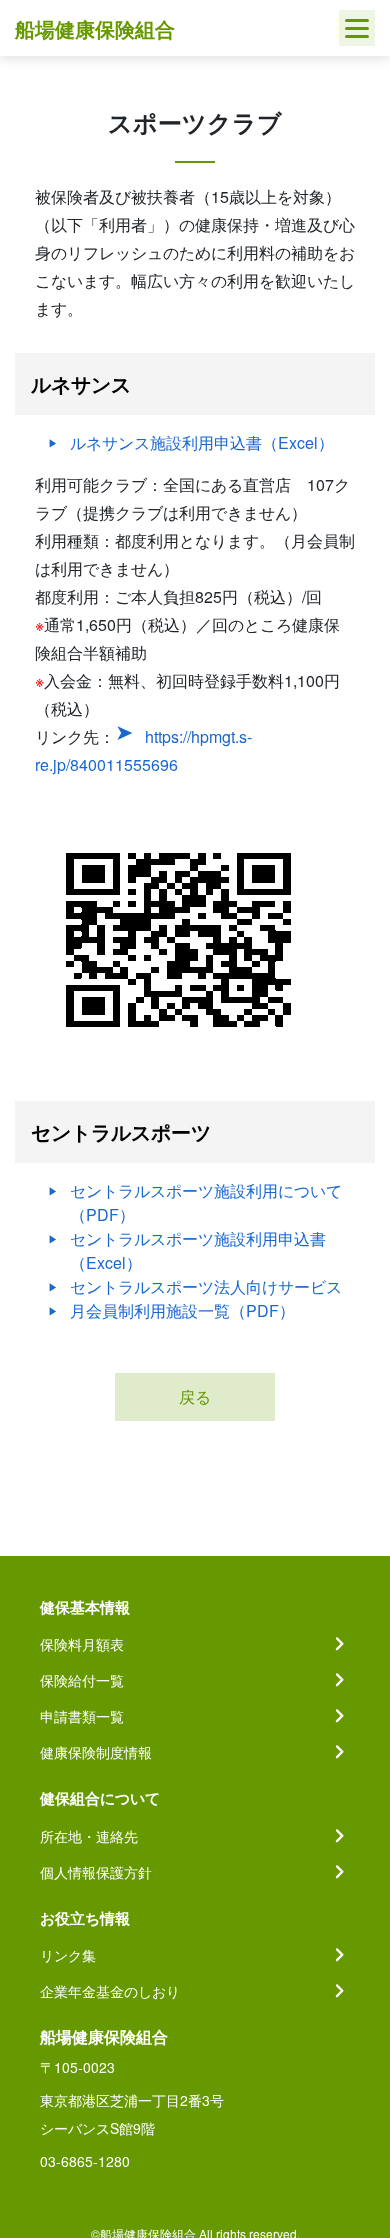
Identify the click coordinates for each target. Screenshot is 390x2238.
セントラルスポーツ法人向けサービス (206, 1286)
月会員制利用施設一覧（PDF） (182, 1310)
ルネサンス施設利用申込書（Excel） (202, 442)
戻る (195, 1396)
